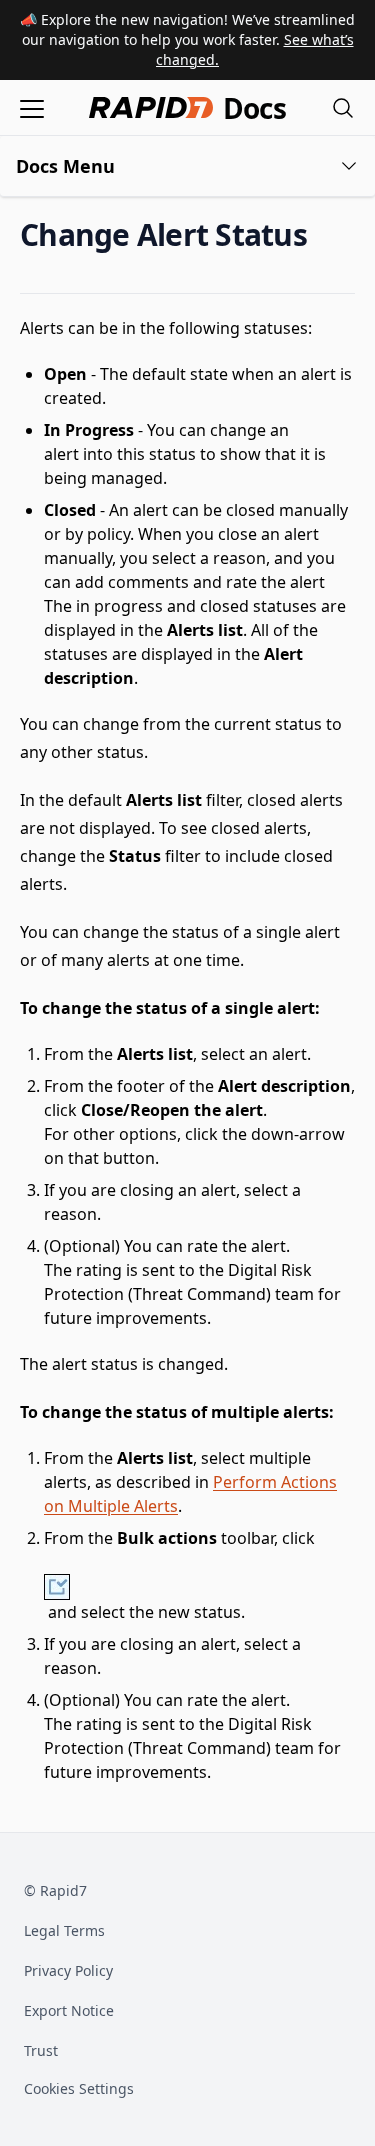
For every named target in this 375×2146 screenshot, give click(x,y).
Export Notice (69, 2010)
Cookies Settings (79, 2089)
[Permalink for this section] (324, 234)
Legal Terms (64, 1930)
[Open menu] (32, 107)
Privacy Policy (68, 1970)
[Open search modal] (343, 107)
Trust (41, 2050)
